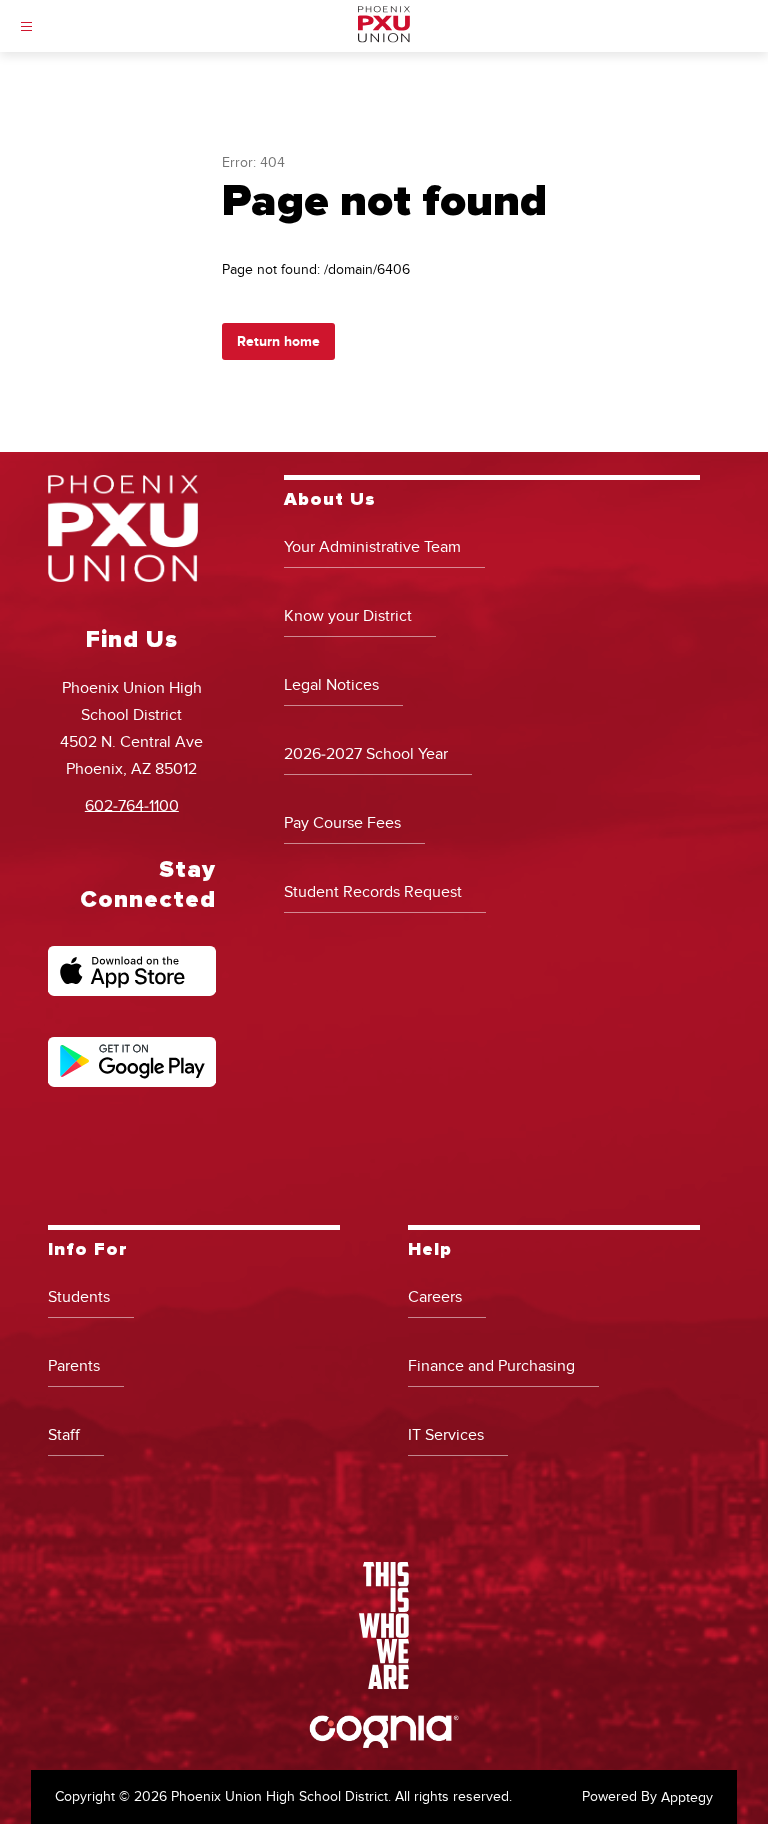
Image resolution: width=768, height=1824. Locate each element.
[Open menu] (26, 26)
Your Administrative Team (372, 547)
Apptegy (687, 1797)
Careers (435, 1297)
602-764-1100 (132, 805)
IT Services (446, 1435)
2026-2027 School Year (366, 754)
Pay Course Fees (342, 823)
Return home (278, 341)
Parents (74, 1366)
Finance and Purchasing (491, 1366)
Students (79, 1297)
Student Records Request (373, 892)
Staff (64, 1435)
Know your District (348, 616)
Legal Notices (331, 685)
